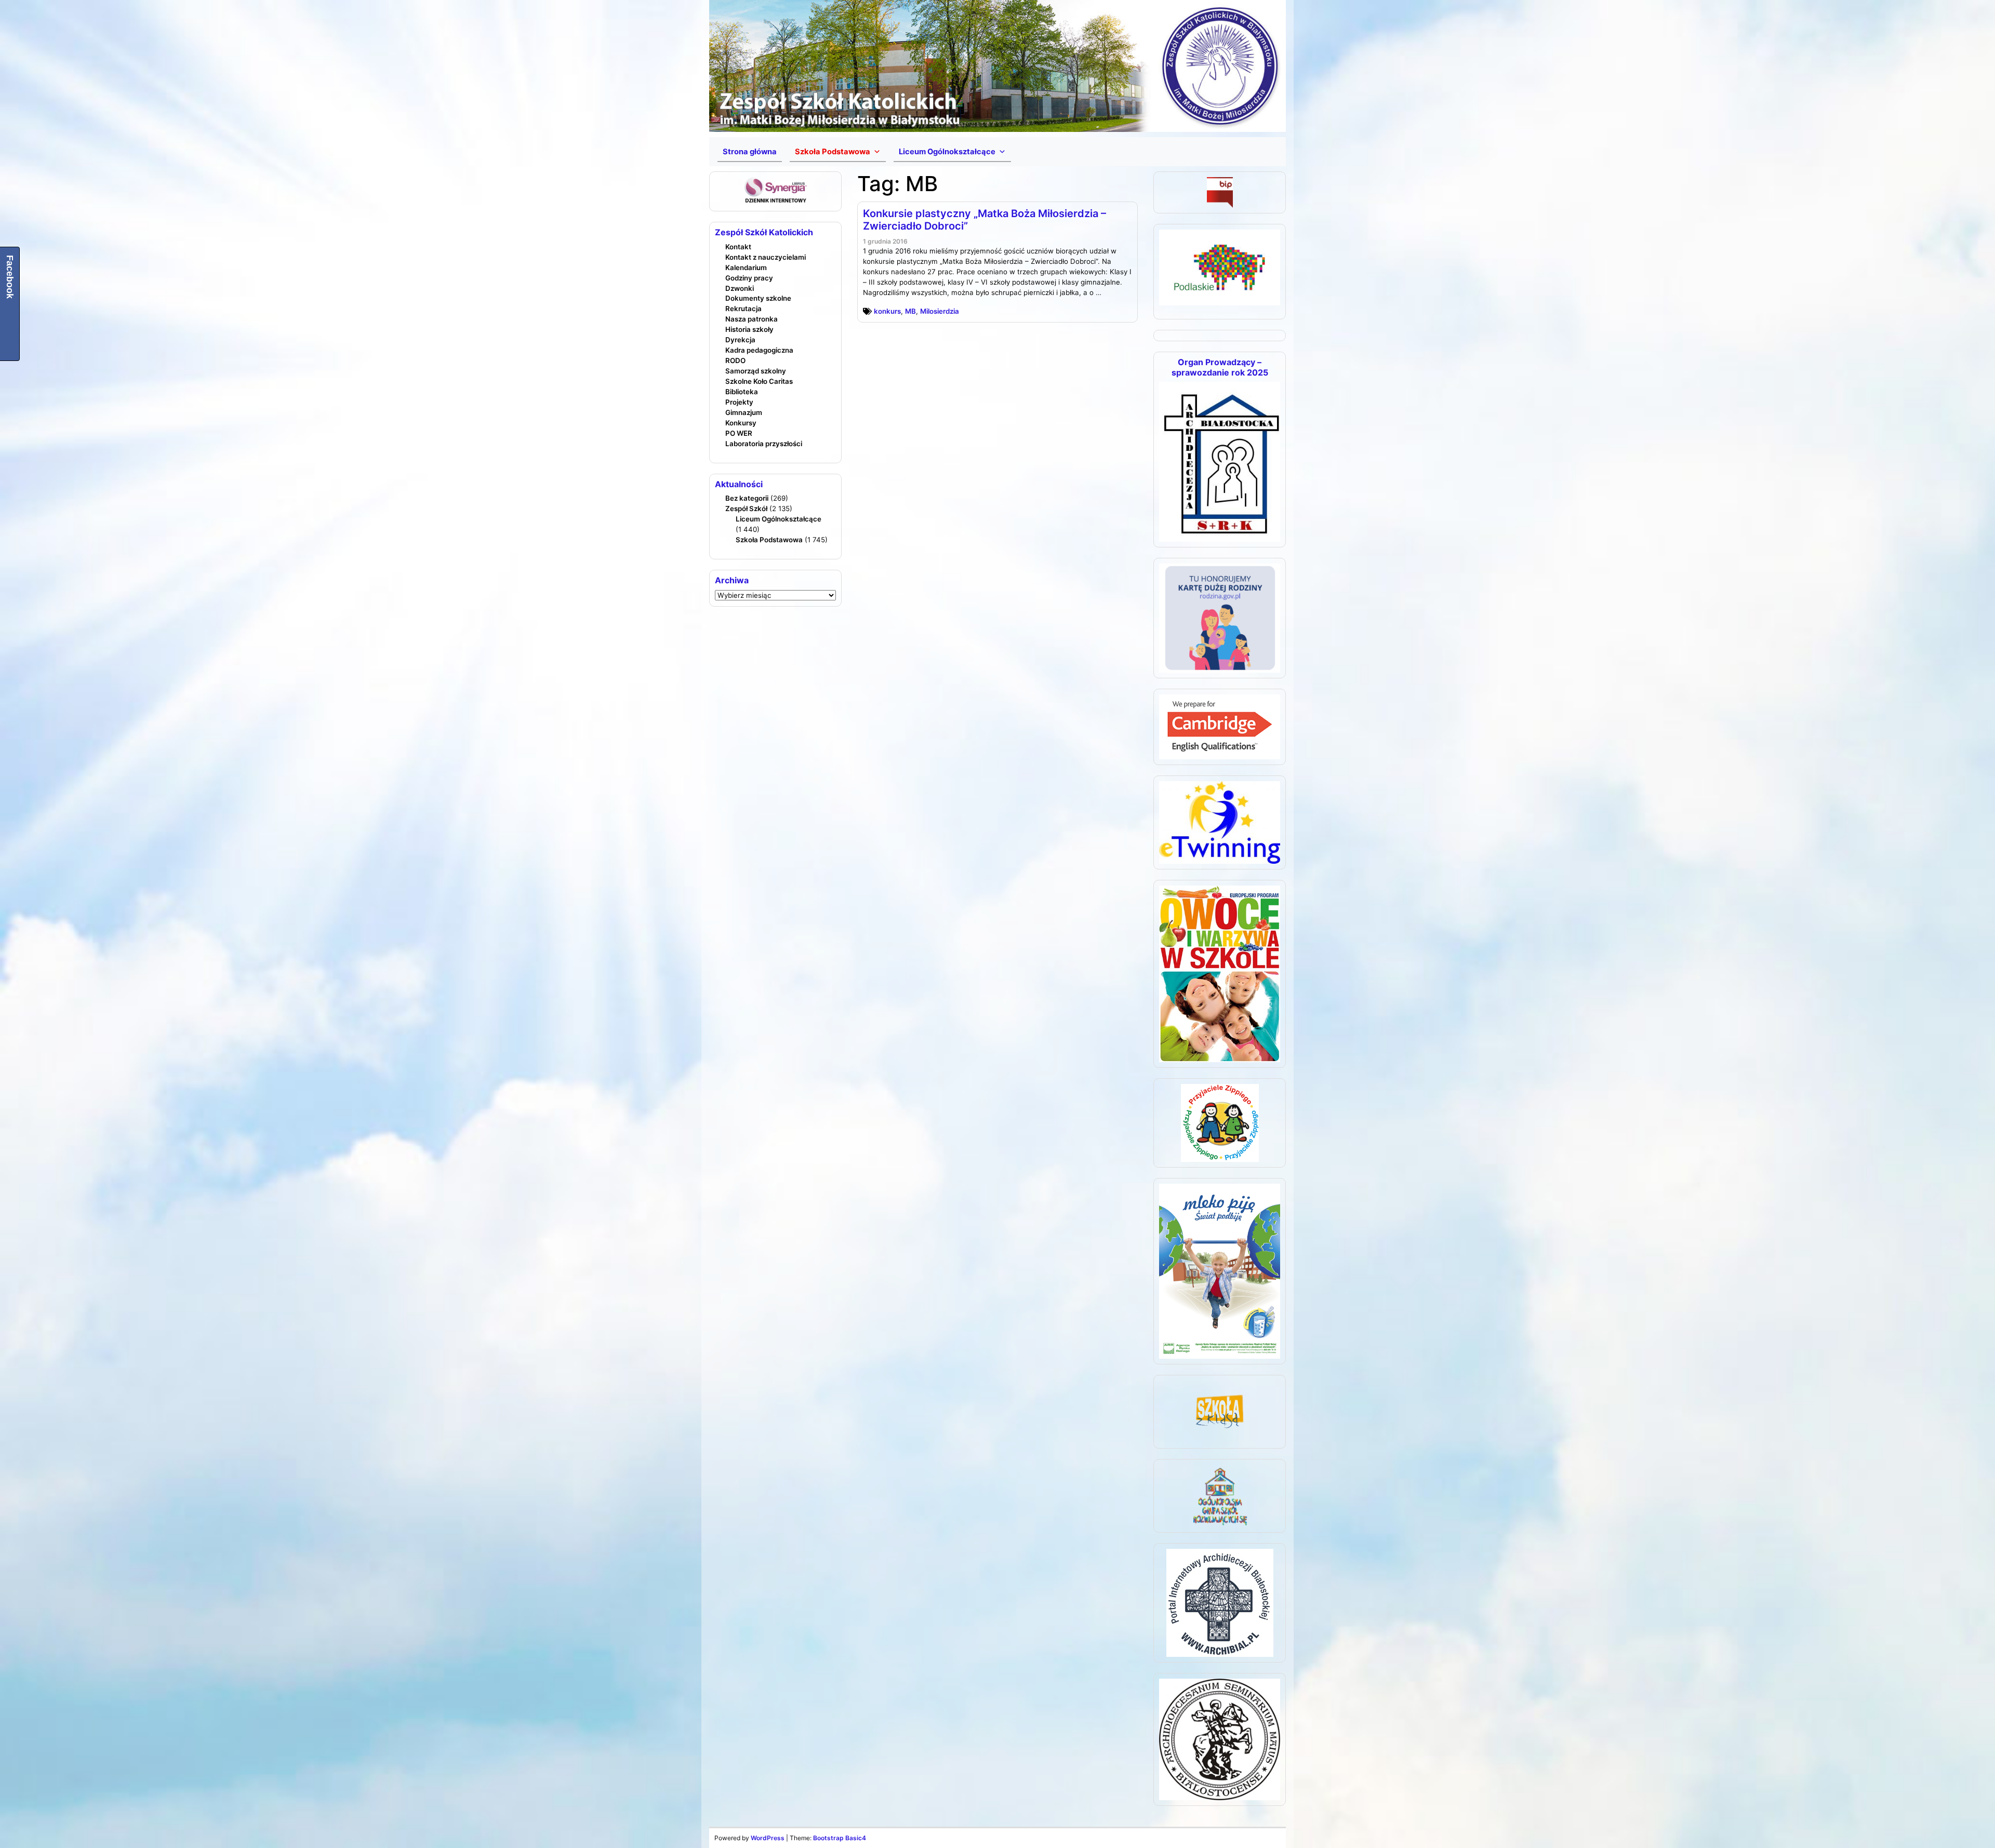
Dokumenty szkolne (758, 298)
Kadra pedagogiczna (759, 350)
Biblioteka (742, 392)
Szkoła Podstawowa (769, 540)
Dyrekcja (740, 340)
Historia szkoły (749, 329)
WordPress (768, 1838)
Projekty (739, 402)
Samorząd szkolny (756, 371)
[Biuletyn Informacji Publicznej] (1220, 192)
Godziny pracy (749, 278)
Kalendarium (746, 267)
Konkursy (741, 423)
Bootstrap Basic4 (840, 1838)
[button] (838, 152)
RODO (735, 360)
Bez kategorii (747, 498)
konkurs (887, 311)
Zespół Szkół (746, 508)
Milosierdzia (940, 311)
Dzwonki (740, 288)
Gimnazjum (744, 412)
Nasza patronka (752, 319)
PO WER (739, 433)
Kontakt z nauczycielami (766, 257)
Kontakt (738, 247)
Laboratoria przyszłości (764, 444)
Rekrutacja (743, 309)
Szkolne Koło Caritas (759, 381)
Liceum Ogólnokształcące (779, 519)
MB (910, 311)
